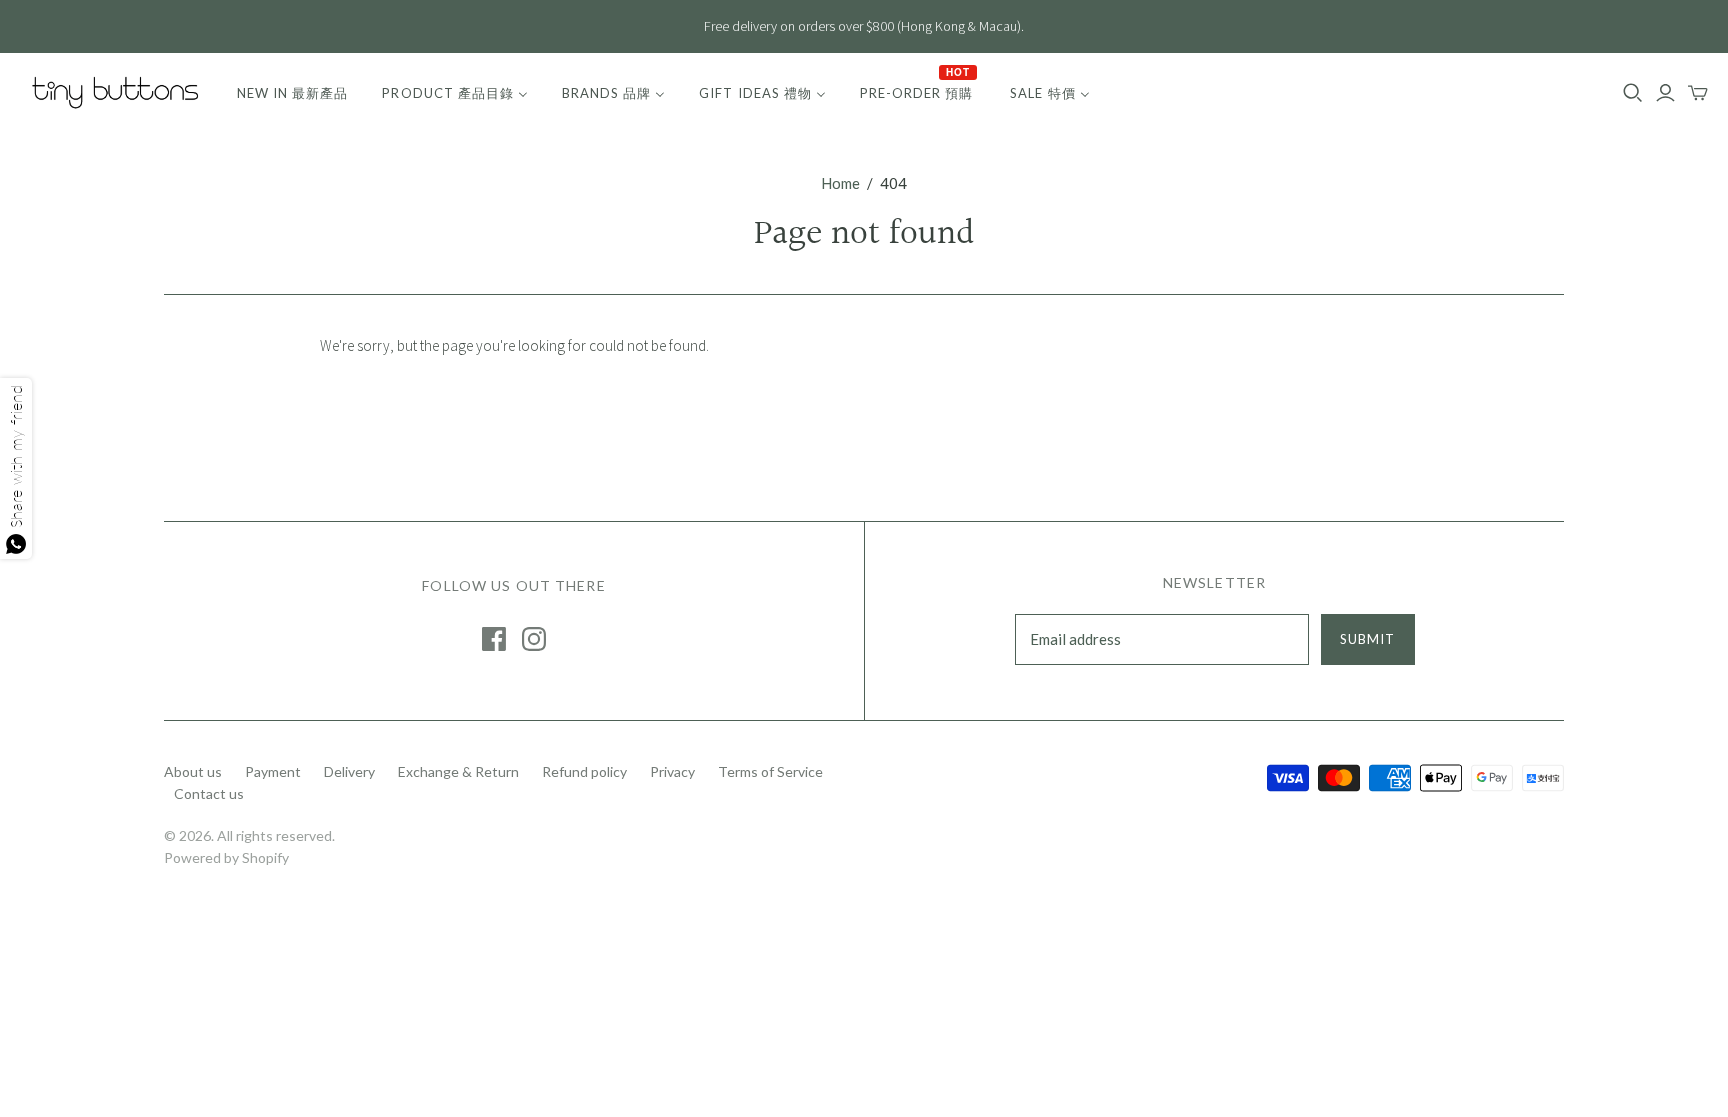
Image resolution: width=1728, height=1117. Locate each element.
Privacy (672, 771)
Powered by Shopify (226, 857)
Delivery (349, 771)
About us (193, 771)
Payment (273, 771)
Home (840, 183)
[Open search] (1633, 93)
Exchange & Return (458, 771)
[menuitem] (292, 93)
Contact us (209, 793)
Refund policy (584, 771)
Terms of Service (770, 771)
